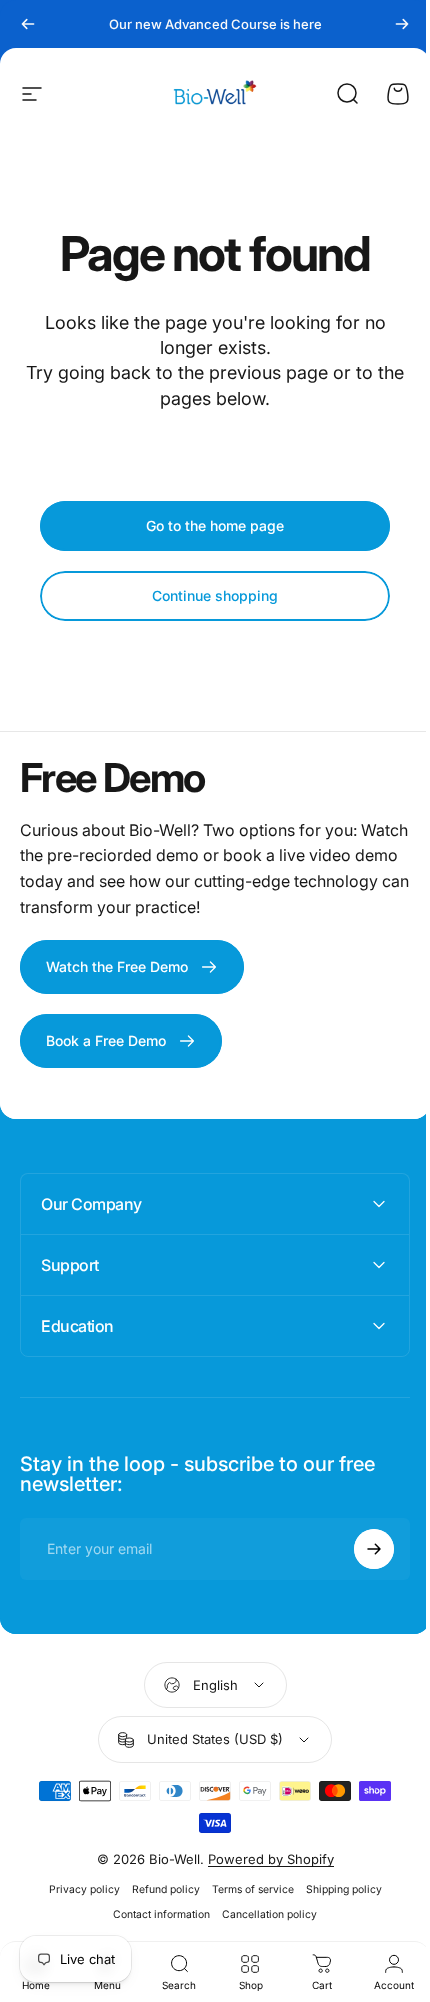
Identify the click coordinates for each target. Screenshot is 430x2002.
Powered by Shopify (263, 1859)
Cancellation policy (262, 1914)
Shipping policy (336, 1889)
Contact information (154, 1914)
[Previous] (28, 24)
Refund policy (158, 1889)
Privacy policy (76, 1889)
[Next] (402, 24)
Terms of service (245, 1889)
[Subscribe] (359, 1549)
